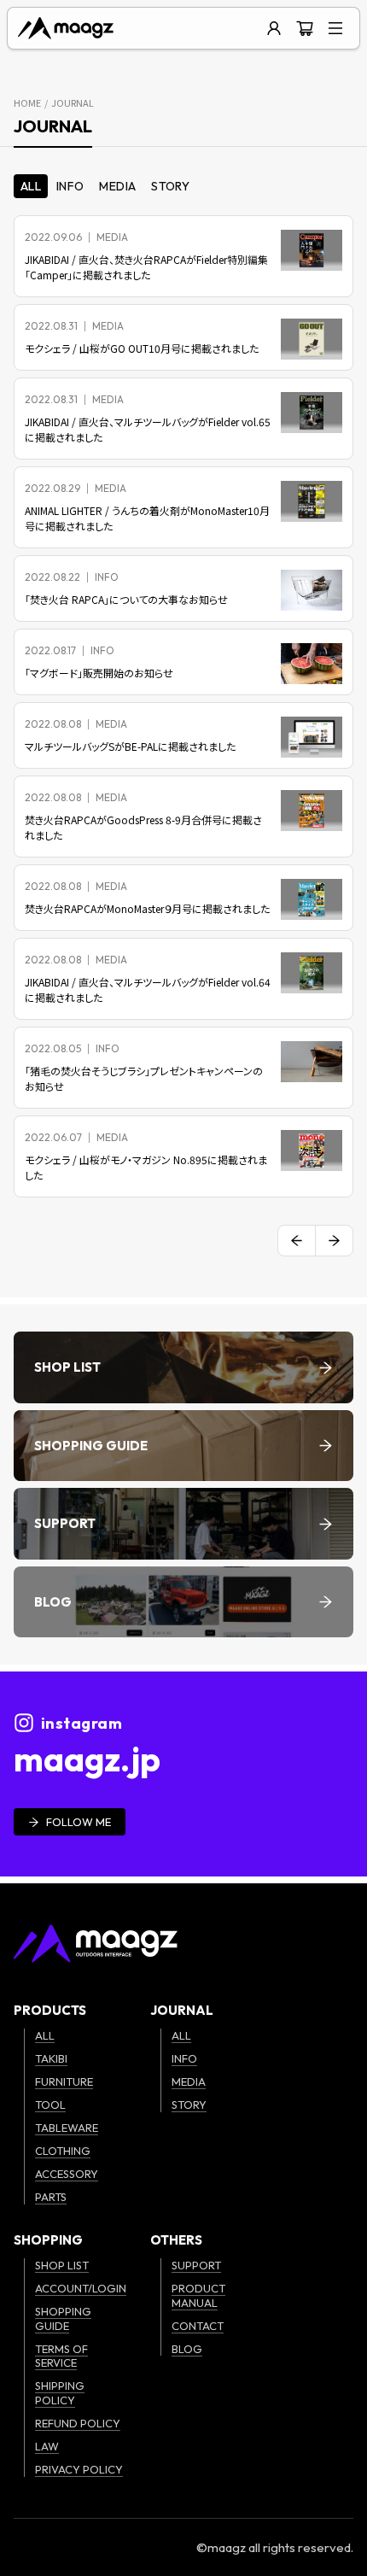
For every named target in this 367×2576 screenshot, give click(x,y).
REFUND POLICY (78, 2423)
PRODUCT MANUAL (198, 2295)
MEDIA (189, 2081)
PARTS (51, 2197)
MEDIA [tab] (117, 186)
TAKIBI (51, 2058)
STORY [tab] (170, 186)
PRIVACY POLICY (79, 2469)
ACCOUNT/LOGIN (81, 2288)
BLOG (187, 2349)
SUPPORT (196, 2265)
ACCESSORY (67, 2174)
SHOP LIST (62, 2265)
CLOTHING (63, 2151)
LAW (47, 2446)
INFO (184, 2058)
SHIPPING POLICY (60, 2393)
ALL (45, 2035)
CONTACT (198, 2326)
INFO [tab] (70, 186)
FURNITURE (64, 2081)
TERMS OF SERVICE (61, 2356)
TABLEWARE (67, 2128)
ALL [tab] (31, 186)
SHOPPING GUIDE (63, 2318)
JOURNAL (73, 102)
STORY (189, 2105)
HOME (27, 102)
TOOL (50, 2105)
